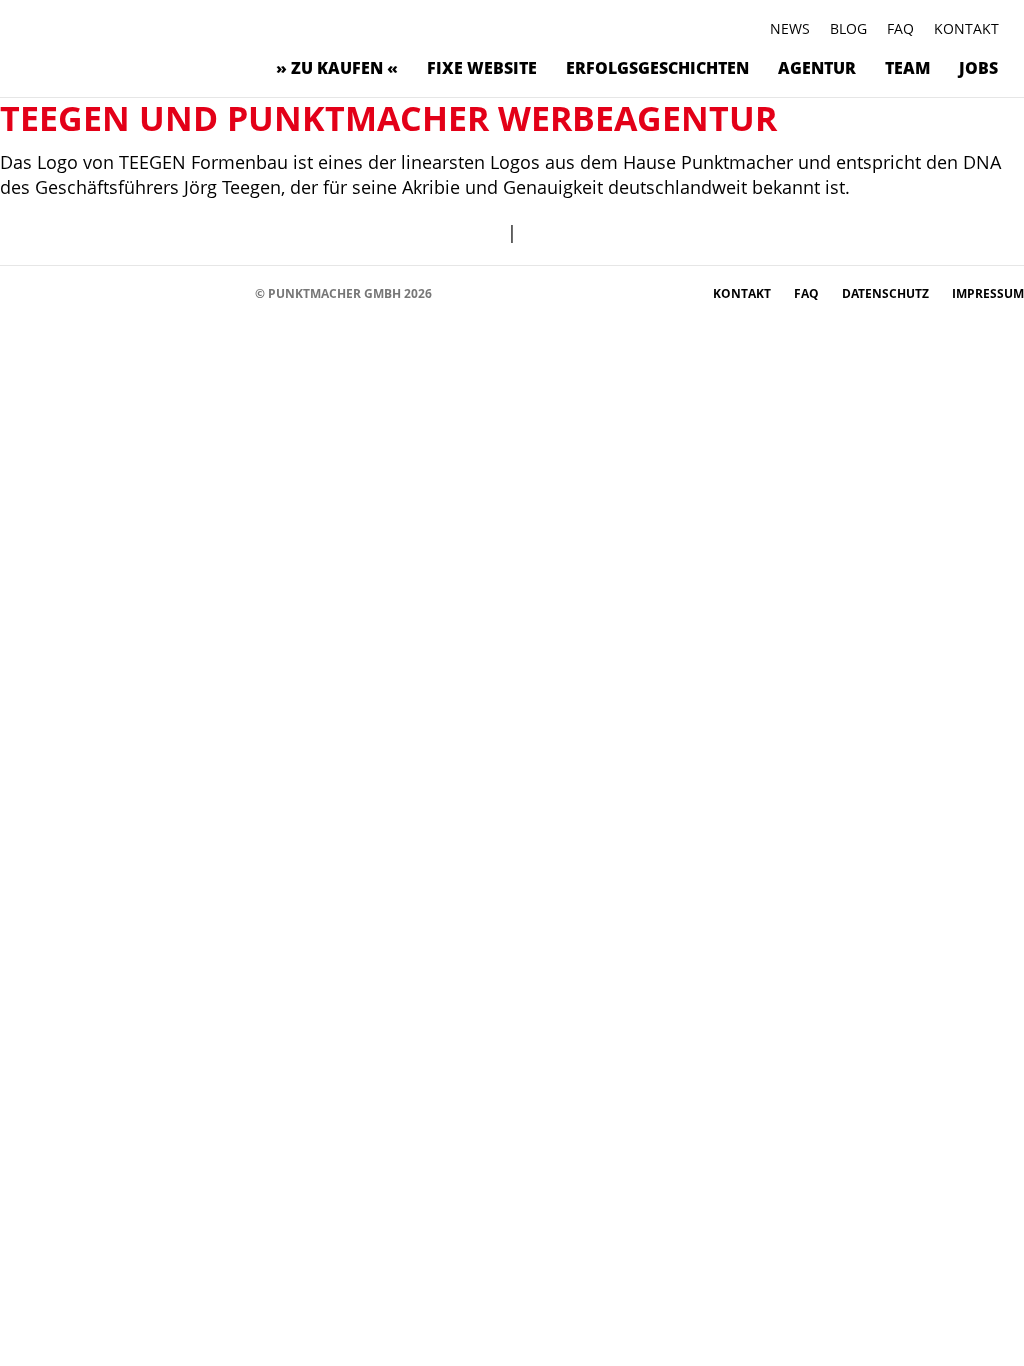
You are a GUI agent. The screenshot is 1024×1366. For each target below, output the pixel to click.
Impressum (988, 293)
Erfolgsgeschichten (657, 68)
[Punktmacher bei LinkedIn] (200, 292)
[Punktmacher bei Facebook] (20, 292)
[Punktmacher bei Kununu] (140, 292)
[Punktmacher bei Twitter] (80, 292)
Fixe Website (482, 68)
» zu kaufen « (337, 68)
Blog (848, 28)
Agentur (817, 68)
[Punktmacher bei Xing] (170, 292)
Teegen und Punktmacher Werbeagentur (388, 118)
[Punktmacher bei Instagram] (50, 292)
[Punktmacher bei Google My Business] (230, 292)
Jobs (978, 68)
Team (907, 68)
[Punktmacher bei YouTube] (110, 292)
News (790, 28)
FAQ (900, 28)
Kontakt (966, 28)
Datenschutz (887, 293)
